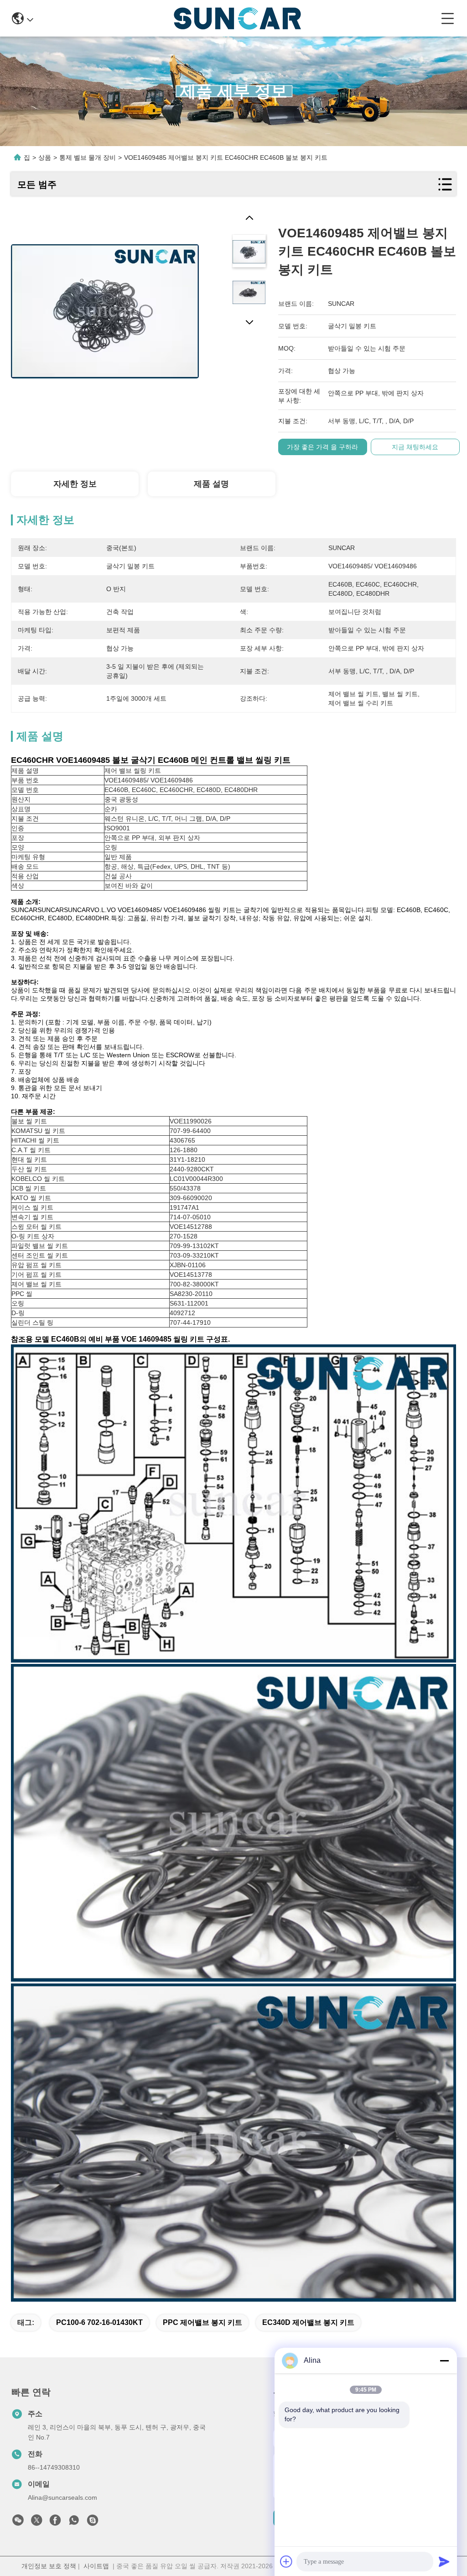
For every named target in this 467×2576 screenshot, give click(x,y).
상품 (45, 157)
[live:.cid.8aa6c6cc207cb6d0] (93, 2523)
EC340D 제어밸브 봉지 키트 (308, 2322)
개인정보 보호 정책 (49, 2566)
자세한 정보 (75, 484)
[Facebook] (55, 2523)
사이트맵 (96, 2566)
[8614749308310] (74, 2523)
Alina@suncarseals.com (62, 2497)
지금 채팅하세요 (415, 447)
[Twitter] (36, 2523)
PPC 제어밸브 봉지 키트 (202, 2322)
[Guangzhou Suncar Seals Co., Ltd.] (237, 18)
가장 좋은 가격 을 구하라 (322, 447)
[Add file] (286, 2561)
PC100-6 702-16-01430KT (99, 2322)
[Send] (444, 2561)
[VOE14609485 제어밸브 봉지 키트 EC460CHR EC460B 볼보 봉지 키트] (105, 306)
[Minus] (444, 2361)
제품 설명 (211, 484)
